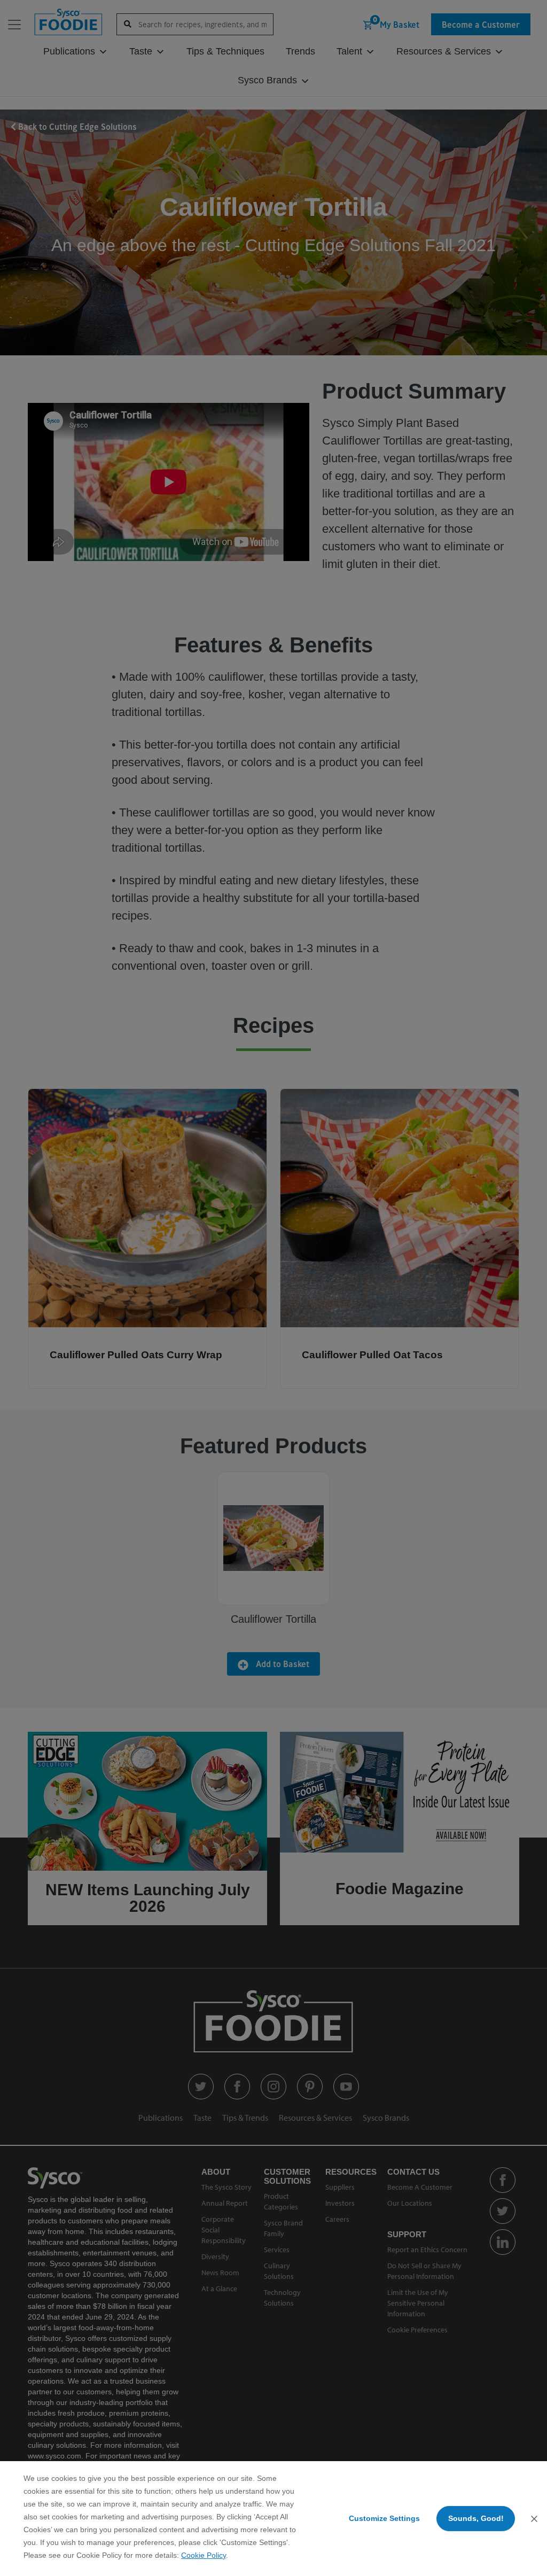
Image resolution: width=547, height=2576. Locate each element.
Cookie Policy (204, 2555)
